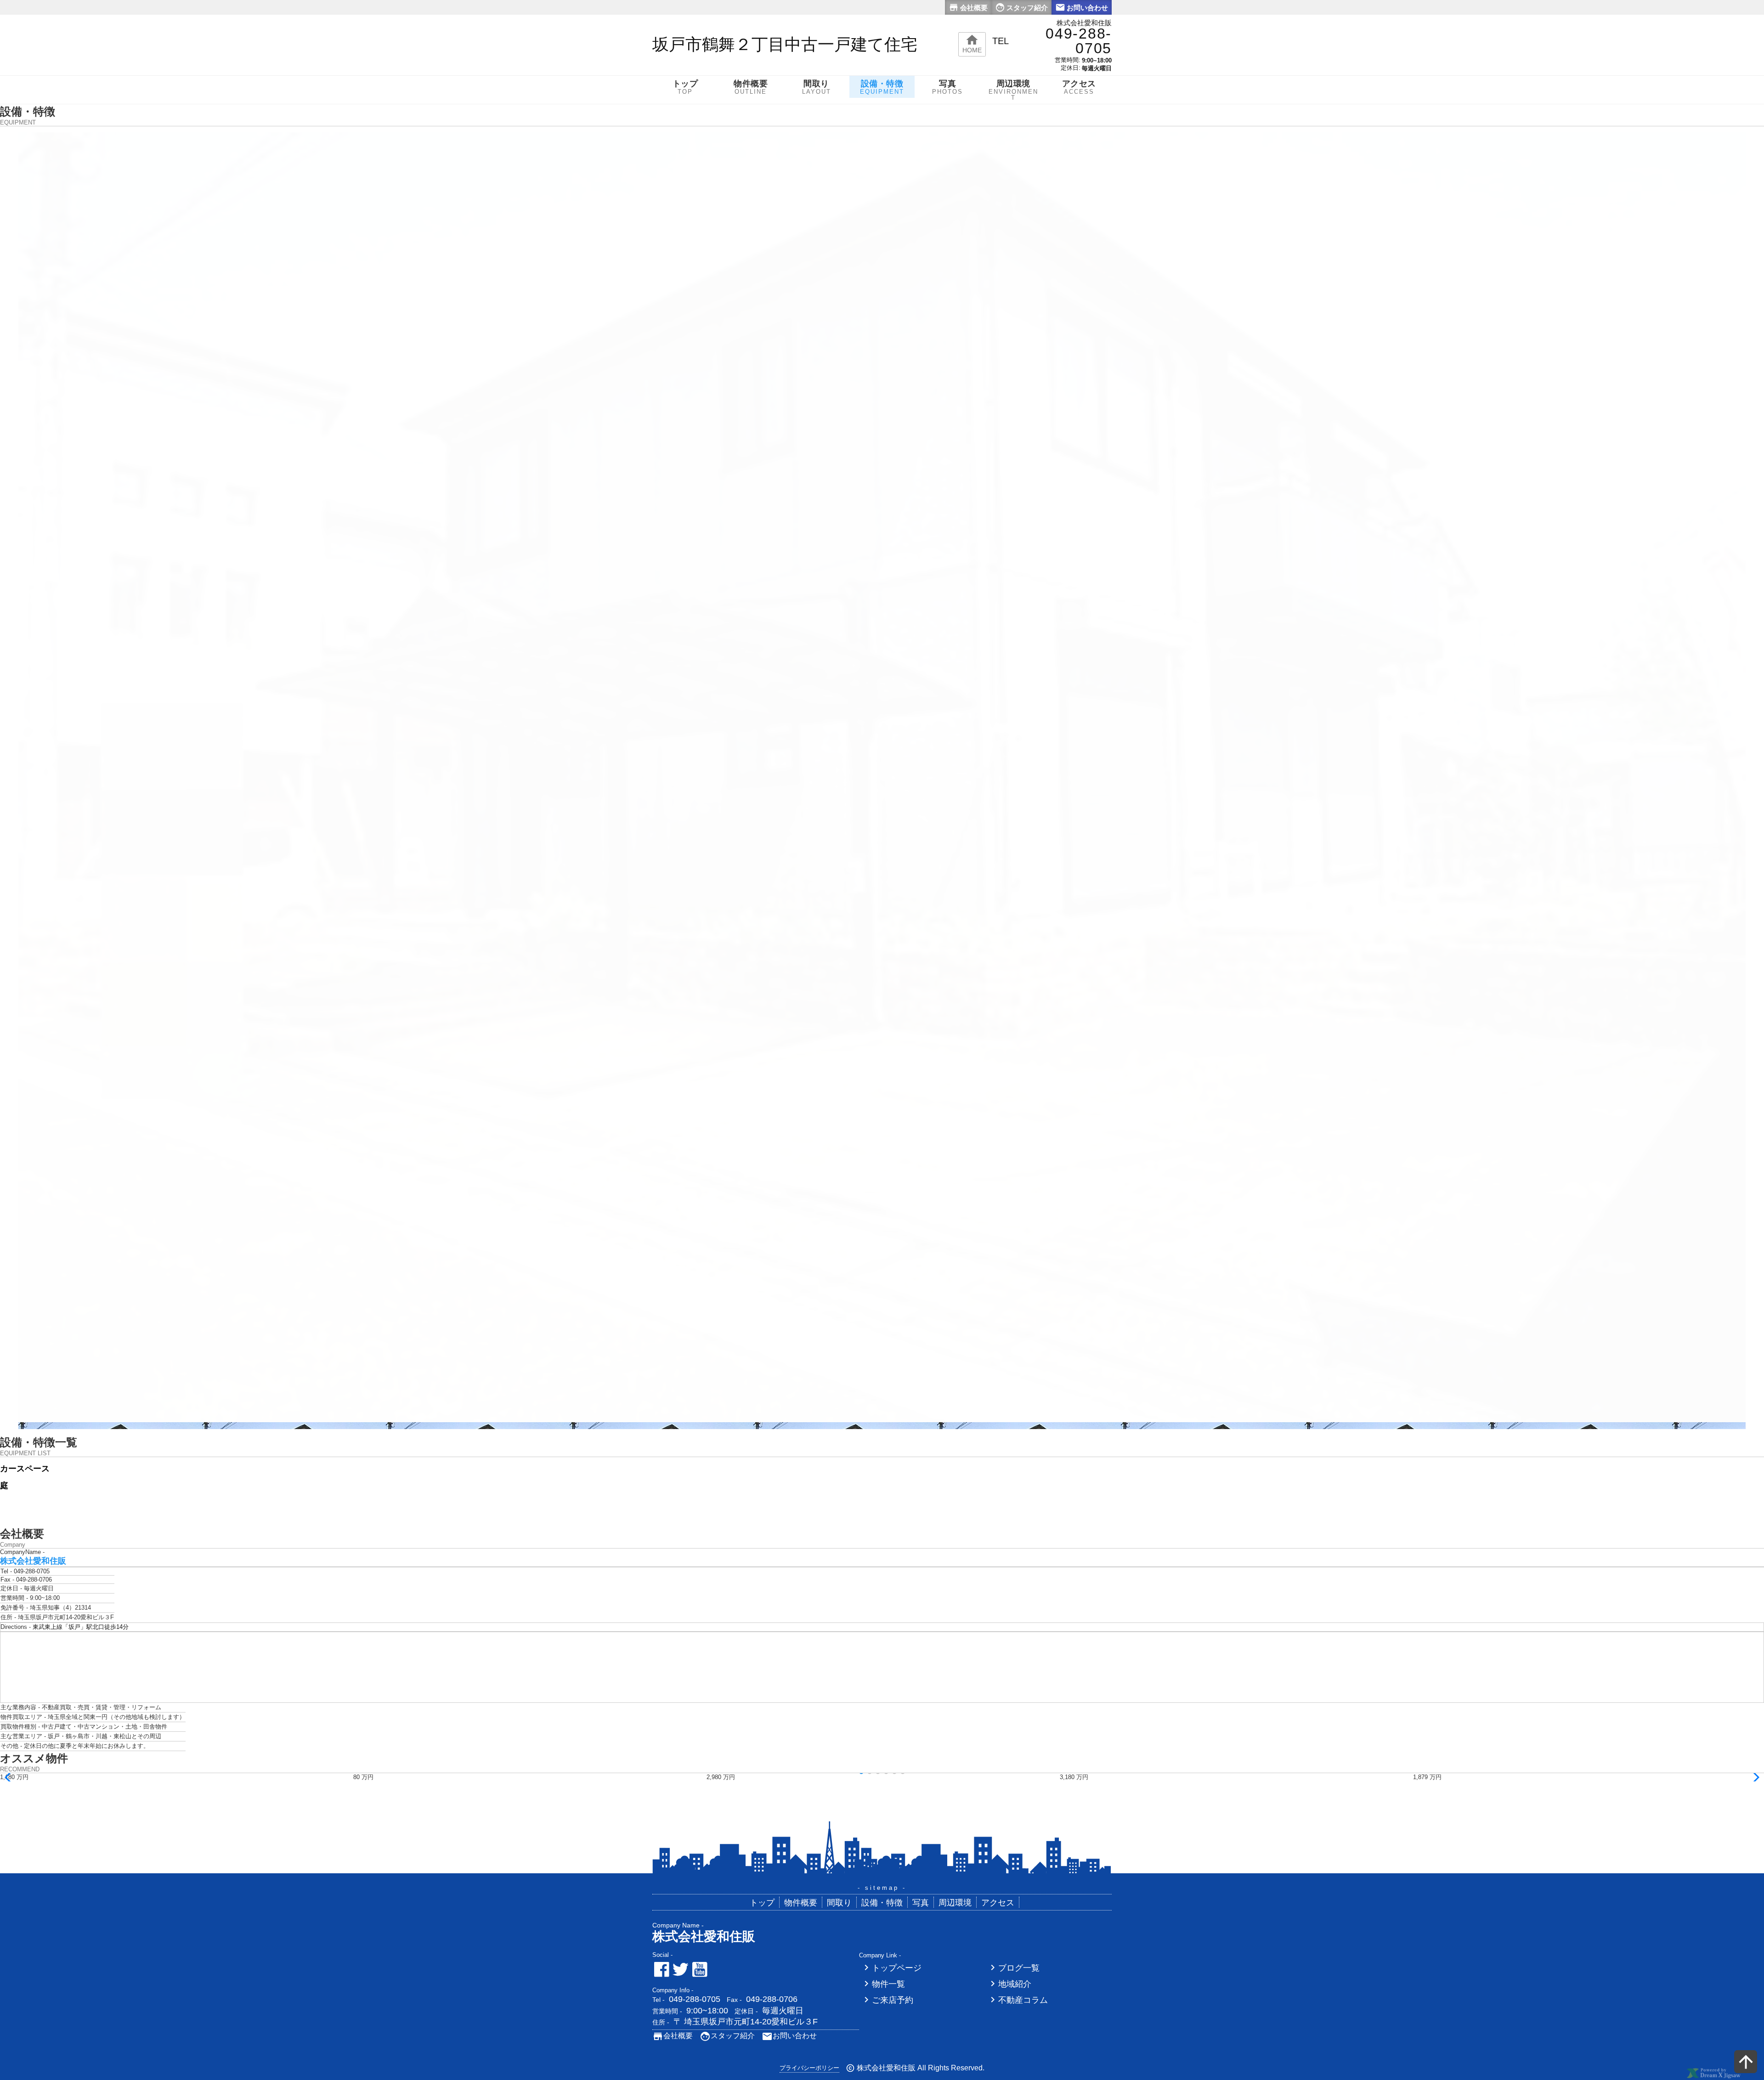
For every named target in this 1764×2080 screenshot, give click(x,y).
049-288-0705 (695, 1999)
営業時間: (1068, 60)
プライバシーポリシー (809, 2068)
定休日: (1071, 68)
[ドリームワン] (1713, 2077)
